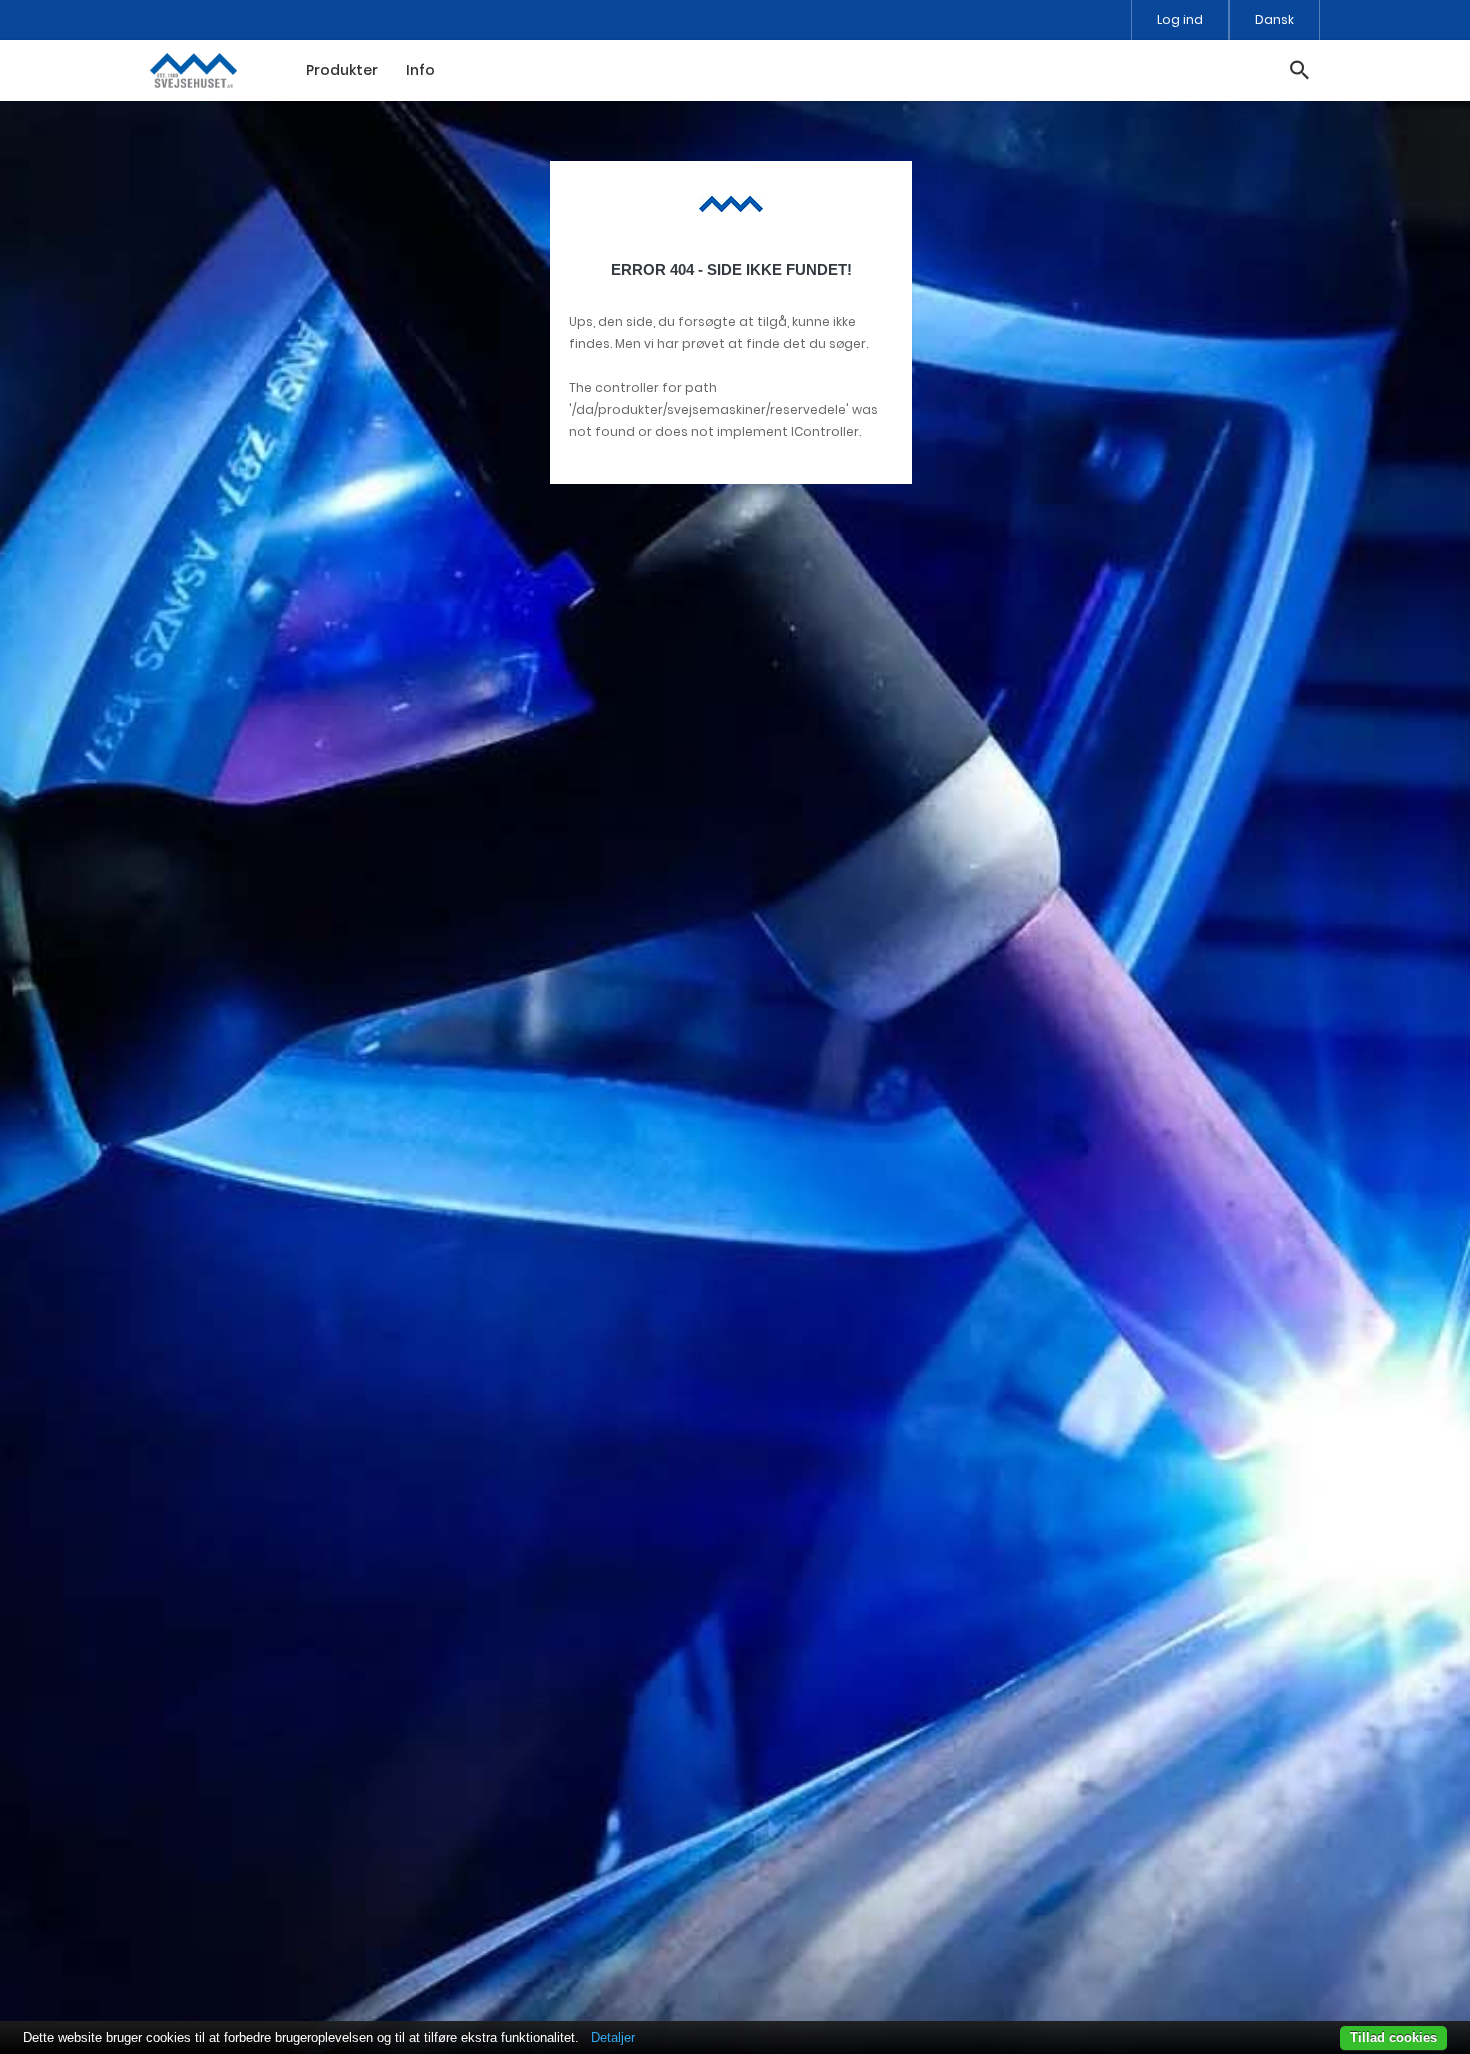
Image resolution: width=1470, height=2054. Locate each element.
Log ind (1180, 19)
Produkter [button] (342, 70)
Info (420, 70)
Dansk (1274, 19)
